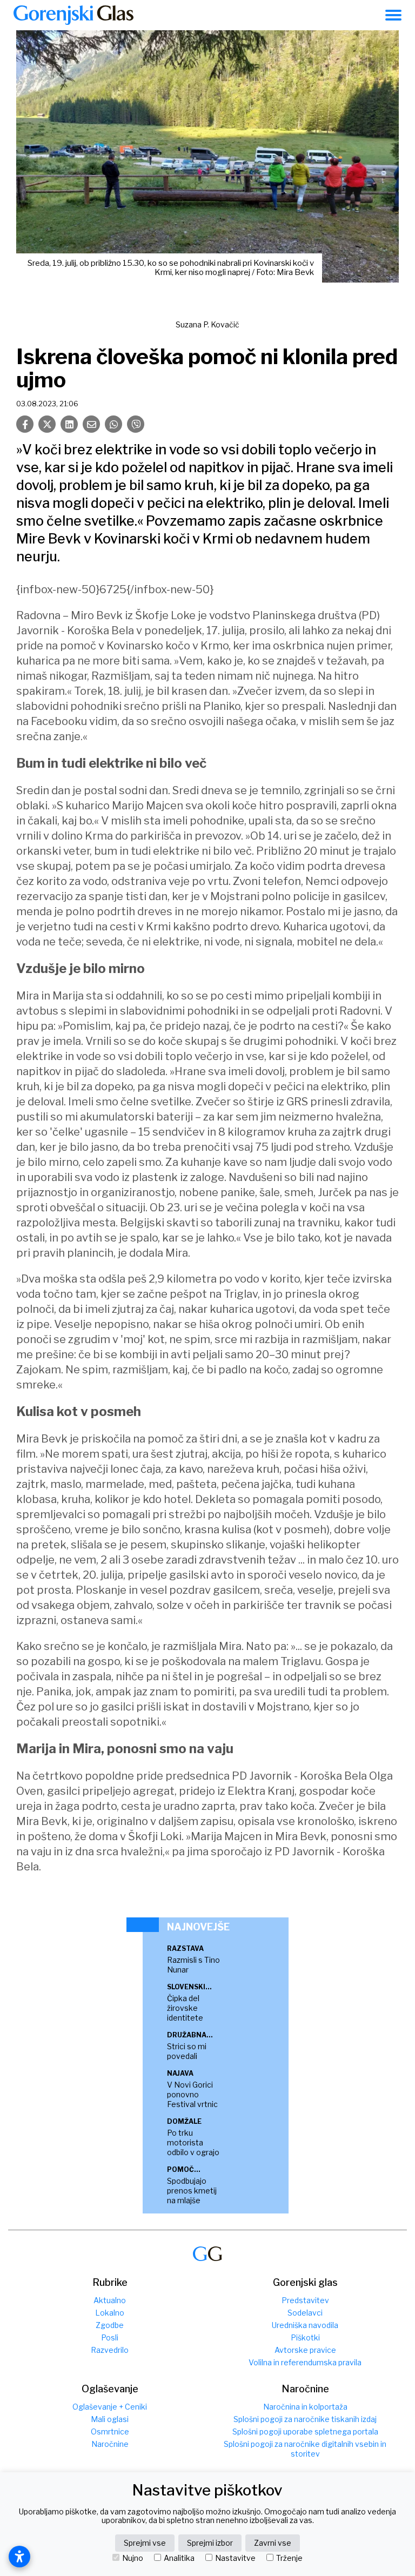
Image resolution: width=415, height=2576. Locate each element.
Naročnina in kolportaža (305, 2407)
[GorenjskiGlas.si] (73, 15)
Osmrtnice (110, 2431)
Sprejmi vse (145, 2543)
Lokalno (110, 2313)
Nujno (133, 2558)
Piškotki (305, 2337)
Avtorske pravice (305, 2350)
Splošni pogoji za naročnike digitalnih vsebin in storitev (305, 2449)
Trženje (289, 2558)
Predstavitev (305, 2300)
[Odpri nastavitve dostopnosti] (19, 2557)
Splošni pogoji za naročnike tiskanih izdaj (305, 2419)
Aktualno (110, 2300)
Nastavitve (235, 2558)
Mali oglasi (110, 2419)
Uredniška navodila (305, 2325)
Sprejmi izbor (210, 2543)
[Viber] (136, 424)
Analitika (179, 2558)
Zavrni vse (273, 2543)
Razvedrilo (110, 2350)
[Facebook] (25, 424)
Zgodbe (110, 2325)
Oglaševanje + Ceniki (110, 2407)
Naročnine (110, 2444)
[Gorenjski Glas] (207, 2254)
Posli (110, 2337)
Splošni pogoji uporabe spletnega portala (305, 2431)
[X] (47, 424)
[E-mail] (91, 424)
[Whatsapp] (113, 424)
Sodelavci (305, 2313)
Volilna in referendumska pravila (305, 2362)
